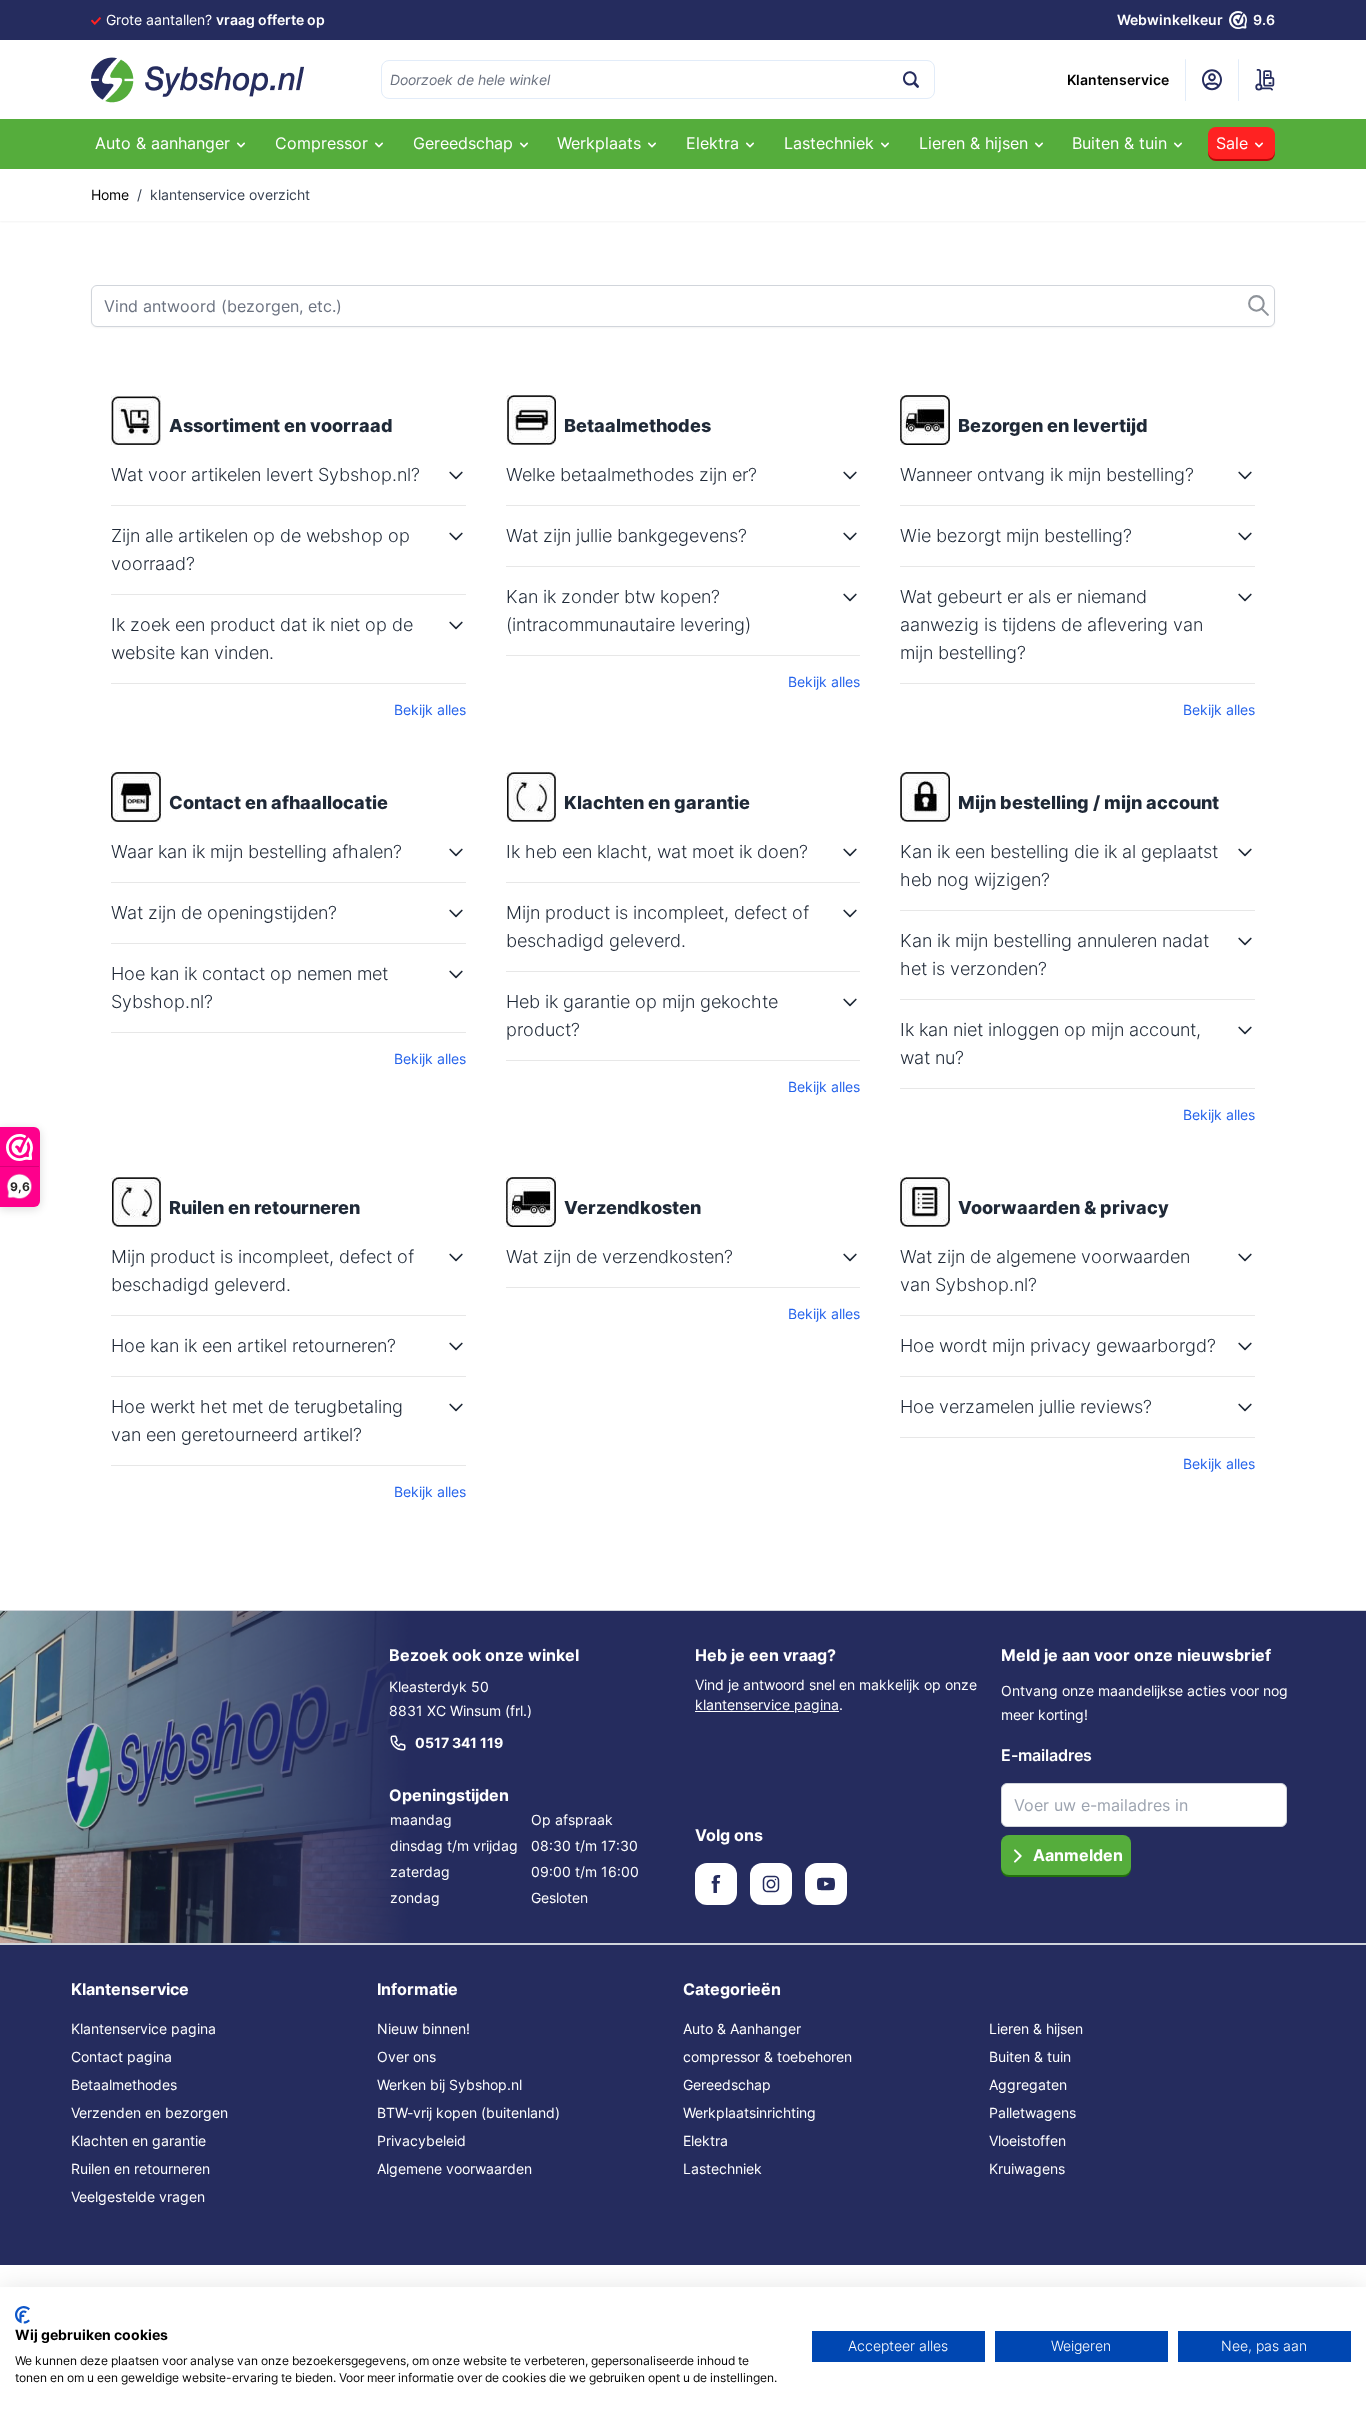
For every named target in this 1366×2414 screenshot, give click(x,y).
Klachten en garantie (138, 2140)
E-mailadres (1046, 1755)
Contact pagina (121, 2056)
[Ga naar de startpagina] (198, 80)
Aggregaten (1028, 2084)
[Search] (911, 79)
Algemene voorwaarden (454, 2168)
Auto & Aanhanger (742, 2028)
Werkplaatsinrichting (749, 2112)
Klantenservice (1118, 79)
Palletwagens (1032, 2112)
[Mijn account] (1212, 80)
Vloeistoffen (1027, 2140)
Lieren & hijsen (1036, 2028)
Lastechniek (722, 2168)
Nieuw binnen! (423, 2028)
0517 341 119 (459, 1742)
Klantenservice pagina (143, 2028)
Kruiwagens (1027, 2168)
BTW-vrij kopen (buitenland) (468, 2112)
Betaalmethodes (124, 2084)
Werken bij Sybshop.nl (449, 2084)
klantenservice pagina (767, 1704)
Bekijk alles (430, 709)
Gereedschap (727, 2084)
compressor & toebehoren (767, 2056)
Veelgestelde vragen (138, 2196)
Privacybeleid (421, 2140)
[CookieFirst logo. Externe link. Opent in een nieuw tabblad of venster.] (22, 2315)
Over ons (406, 2056)
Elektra (705, 2140)
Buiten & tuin (1030, 2056)
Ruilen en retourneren (140, 2168)
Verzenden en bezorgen (149, 2112)
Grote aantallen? (215, 19)
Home (110, 194)
